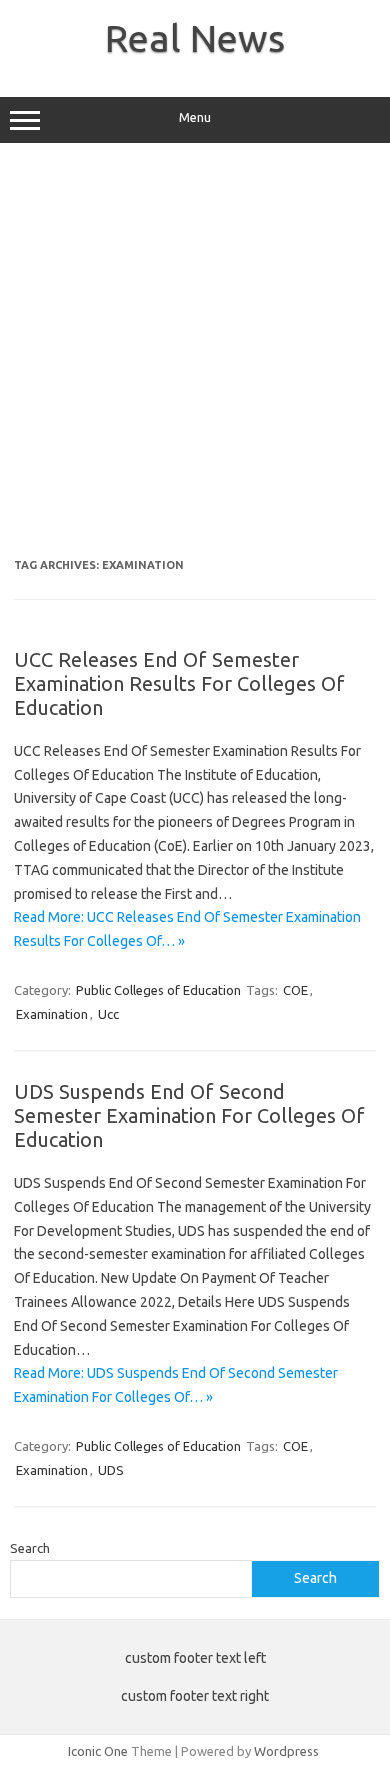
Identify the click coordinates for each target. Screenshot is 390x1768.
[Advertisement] (195, 358)
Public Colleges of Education (158, 990)
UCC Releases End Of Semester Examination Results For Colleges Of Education (179, 683)
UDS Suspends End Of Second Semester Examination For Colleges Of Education (189, 1115)
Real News (195, 38)
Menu (195, 117)
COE (295, 990)
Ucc (108, 1014)
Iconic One (98, 1751)
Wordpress (286, 1751)
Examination (52, 1014)
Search (30, 1548)
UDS (111, 1470)
